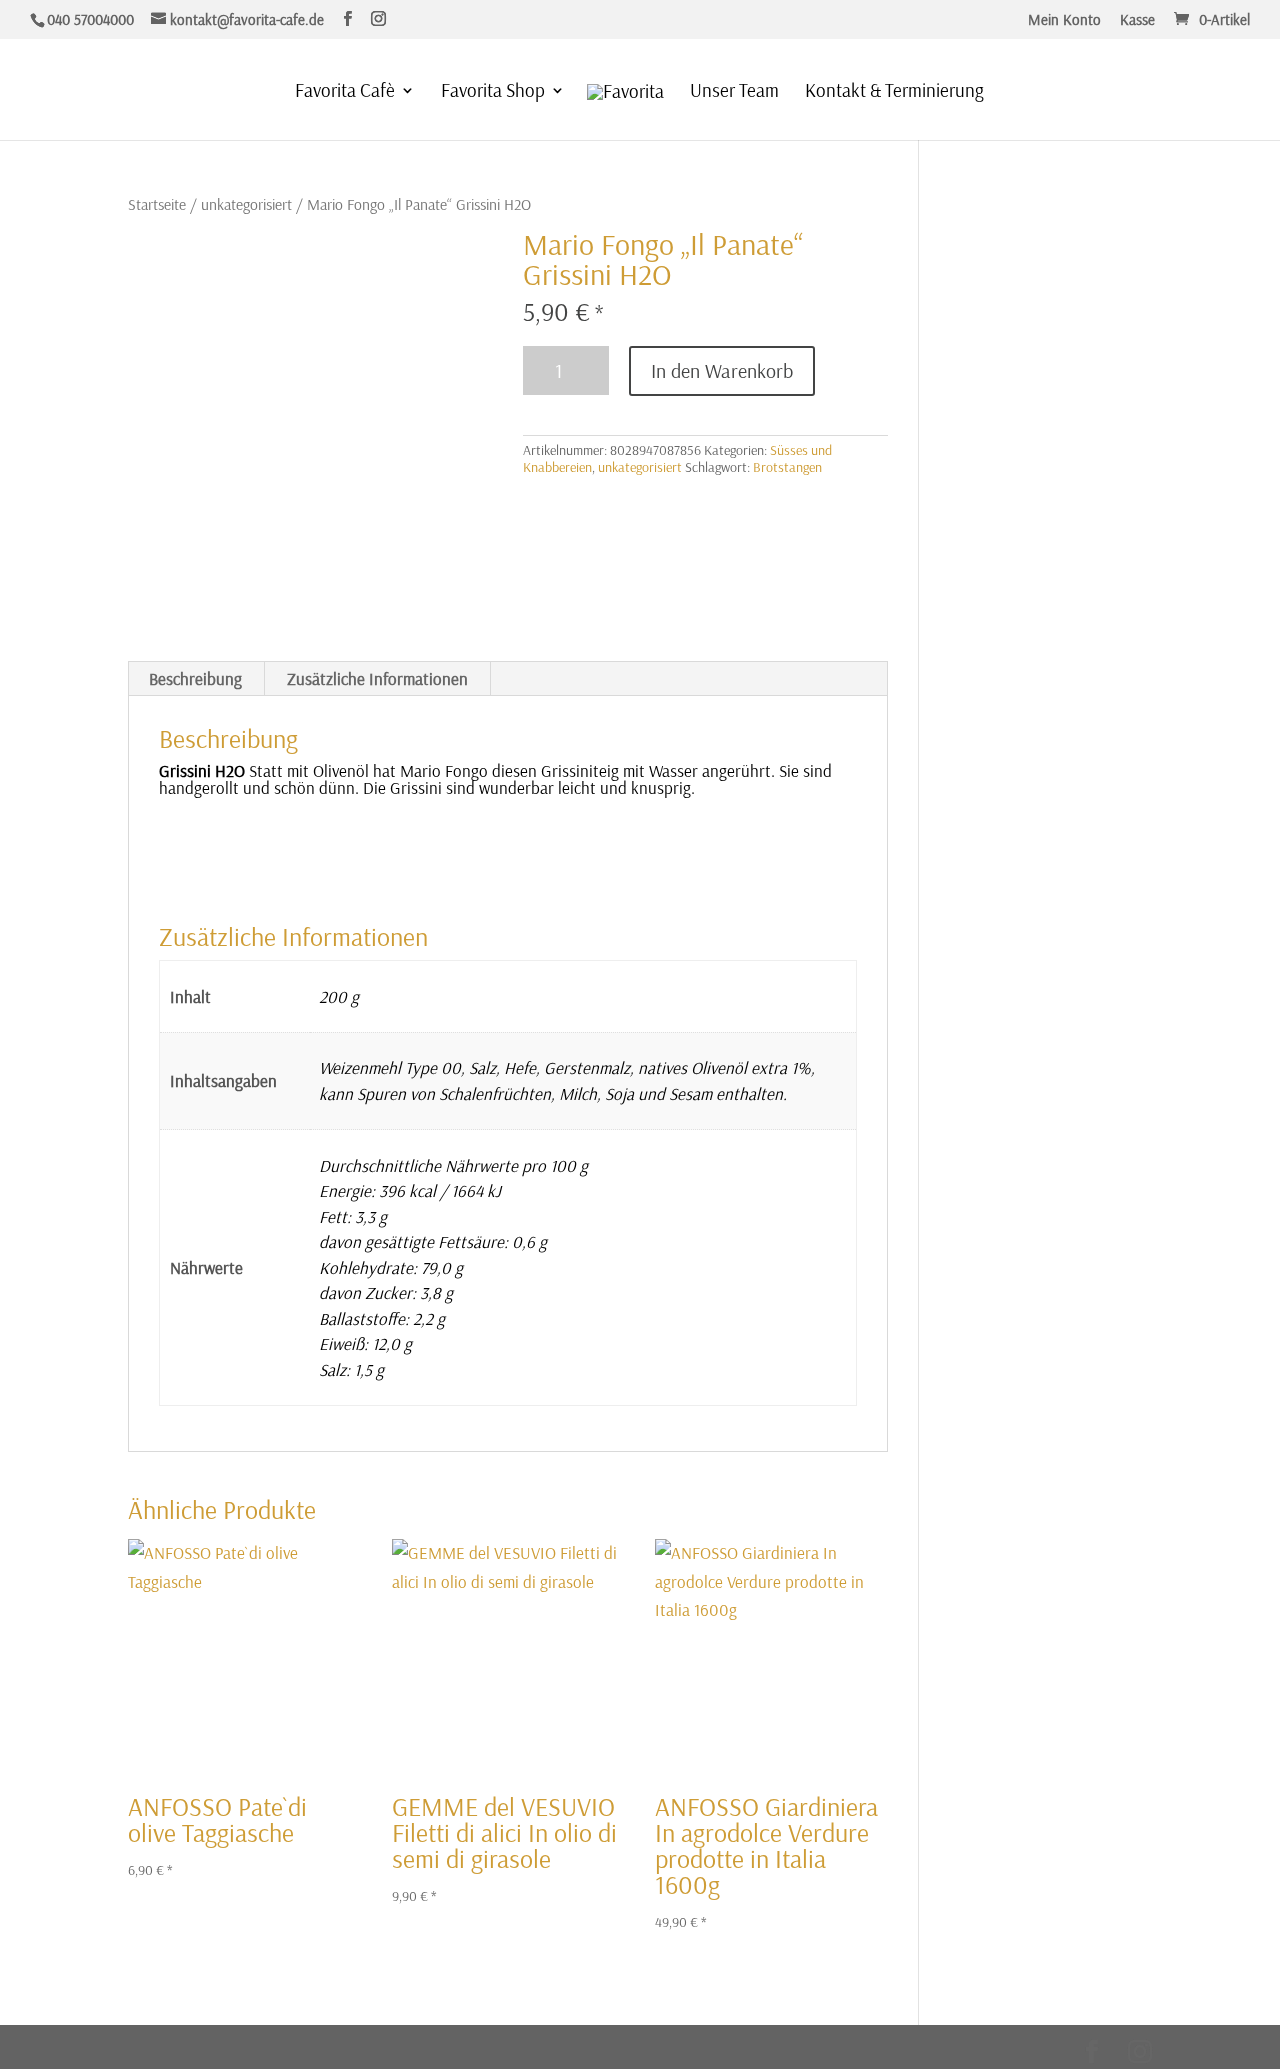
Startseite (157, 204)
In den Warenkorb (722, 370)
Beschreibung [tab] (195, 678)
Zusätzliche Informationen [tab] (377, 678)
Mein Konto (1064, 20)
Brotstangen (787, 467)
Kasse (1137, 20)
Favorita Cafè (345, 92)
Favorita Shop (493, 92)
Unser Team (734, 92)
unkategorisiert (246, 204)
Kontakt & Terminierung (894, 92)
